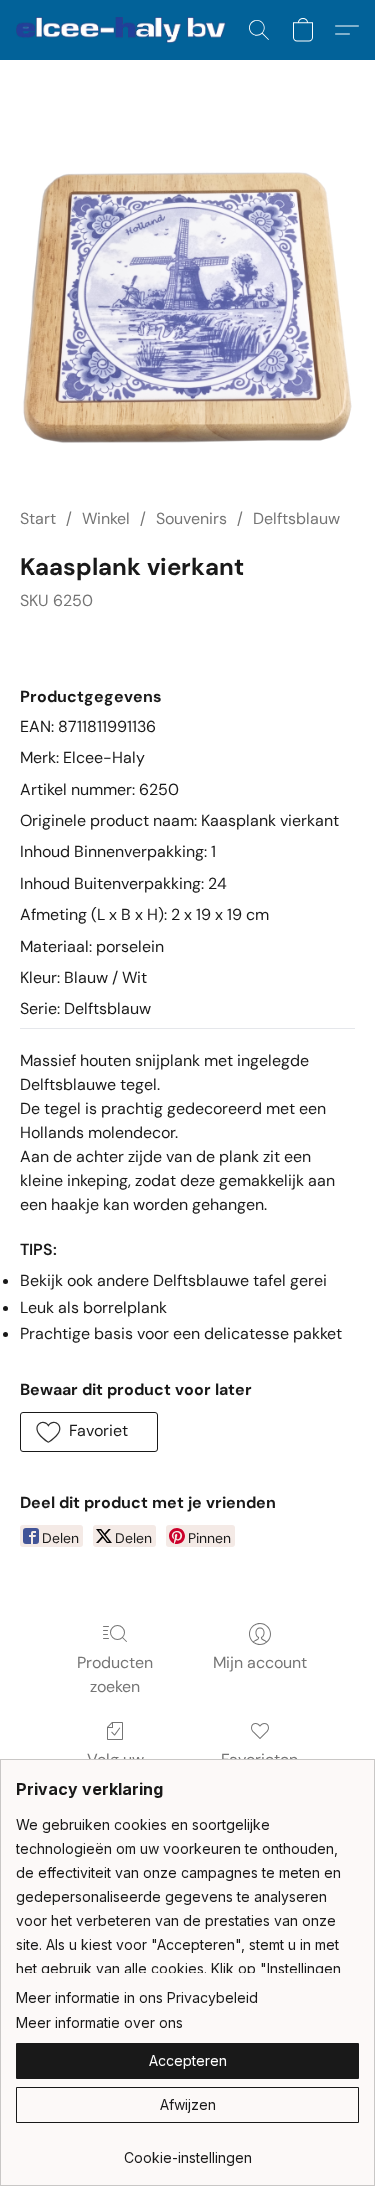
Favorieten (259, 1759)
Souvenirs (191, 518)
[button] (126, 30)
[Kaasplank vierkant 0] (187, 307)
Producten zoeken (115, 1674)
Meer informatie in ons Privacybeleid (137, 1997)
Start (38, 518)
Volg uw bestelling (115, 1771)
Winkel (106, 518)
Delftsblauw (296, 518)
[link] (187, 2150)
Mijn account (260, 1662)
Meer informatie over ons (99, 2022)
